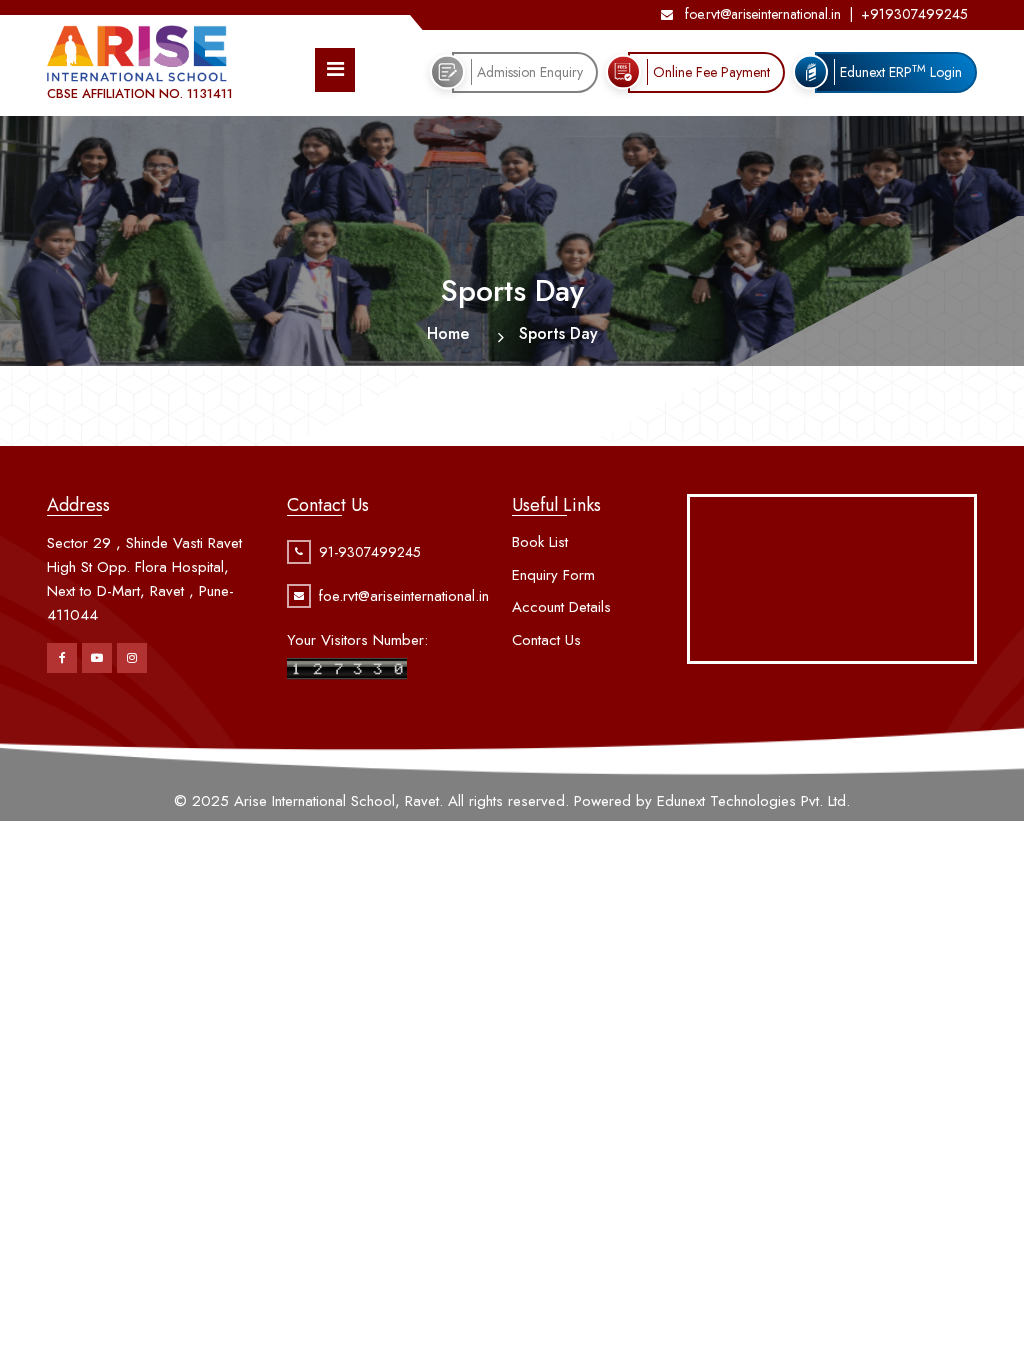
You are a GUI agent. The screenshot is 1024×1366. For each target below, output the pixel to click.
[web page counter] (347, 667)
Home (448, 333)
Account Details (561, 607)
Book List (540, 542)
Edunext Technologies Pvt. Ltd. (753, 801)
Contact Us (546, 640)
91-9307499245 (370, 552)
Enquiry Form (553, 575)
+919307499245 (914, 14)
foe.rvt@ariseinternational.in (761, 14)
